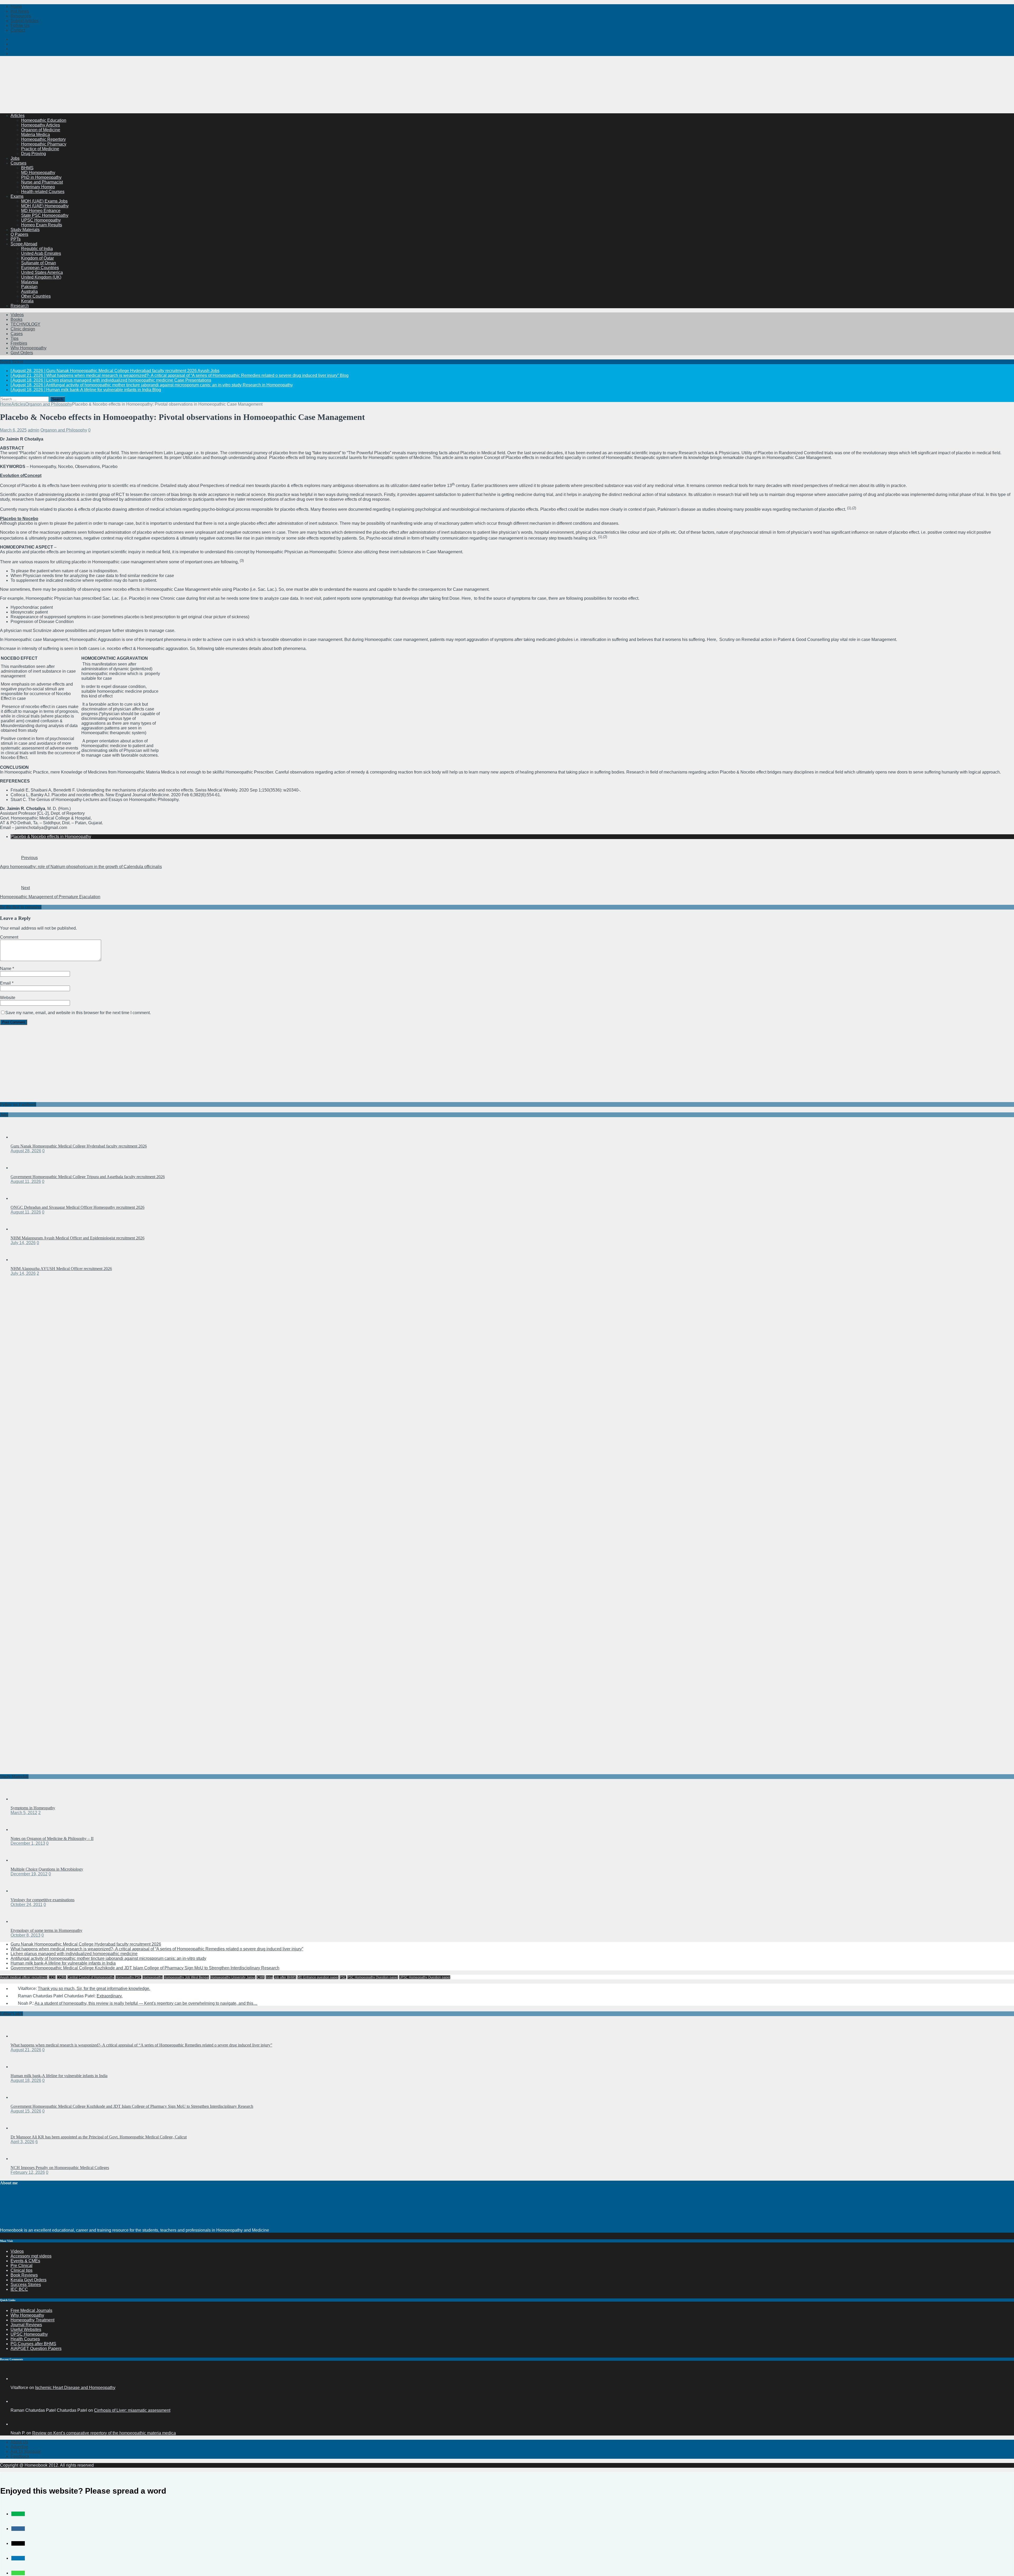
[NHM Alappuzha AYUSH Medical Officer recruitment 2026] (21, 1260)
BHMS (27, 168)
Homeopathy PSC (128, 1977)
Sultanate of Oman (39, 263)
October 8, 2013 (25, 1935)
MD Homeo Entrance (41, 211)
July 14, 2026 (23, 1243)
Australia (29, 291)
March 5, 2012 (24, 1813)
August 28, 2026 (26, 1151)
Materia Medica (36, 135)
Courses (18, 163)
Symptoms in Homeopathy (33, 1808)
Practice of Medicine (40, 149)
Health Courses (25, 2339)
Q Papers (19, 234)
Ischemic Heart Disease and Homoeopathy (75, 2388)
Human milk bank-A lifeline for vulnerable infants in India (63, 1963)
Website (8, 998)
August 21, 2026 (26, 2050)
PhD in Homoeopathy (41, 177)
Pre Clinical (22, 2266)
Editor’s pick (11, 2014)
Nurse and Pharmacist (42, 182)
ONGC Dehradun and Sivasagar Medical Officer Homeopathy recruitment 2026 (78, 1207)
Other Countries (36, 296)
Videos (17, 315)
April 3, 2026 (22, 2142)
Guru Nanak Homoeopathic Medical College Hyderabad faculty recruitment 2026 (79, 1146)
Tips (15, 338)
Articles (18, 116)
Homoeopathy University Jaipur (233, 1977)
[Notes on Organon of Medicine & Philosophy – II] (21, 1830)
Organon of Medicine (41, 130)
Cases (17, 334)
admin (34, 430)
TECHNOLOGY (25, 324)
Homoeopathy (152, 1977)
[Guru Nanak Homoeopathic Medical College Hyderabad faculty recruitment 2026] (21, 1137)
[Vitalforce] (17, 2379)
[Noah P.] (17, 2424)
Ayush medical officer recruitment (24, 1977)
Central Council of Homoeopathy (91, 1977)
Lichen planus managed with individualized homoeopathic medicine (74, 1954)
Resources (21, 16)
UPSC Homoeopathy (41, 220)
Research (20, 306)
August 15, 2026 (26, 2111)
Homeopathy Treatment (32, 2320)
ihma (269, 1977)
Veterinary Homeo (38, 187)
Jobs (15, 158)
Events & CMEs (25, 2261)
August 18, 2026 (26, 2080)
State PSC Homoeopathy (45, 215)
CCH (52, 1977)
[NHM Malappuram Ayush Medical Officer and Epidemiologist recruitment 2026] (21, 1229)
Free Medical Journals (31, 2310)
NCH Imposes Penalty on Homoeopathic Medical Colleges (60, 2168)
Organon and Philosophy (64, 430)
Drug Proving (34, 154)
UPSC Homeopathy (29, 2334)
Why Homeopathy (27, 2315)
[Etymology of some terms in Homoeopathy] (21, 1921)
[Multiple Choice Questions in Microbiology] (21, 1860)
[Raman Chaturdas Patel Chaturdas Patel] (17, 2401)
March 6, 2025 (13, 430)
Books (17, 319)
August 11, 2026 (26, 1181)
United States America (42, 272)
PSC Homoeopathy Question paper (373, 1977)
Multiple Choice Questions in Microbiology (47, 1869)
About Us (19, 2442)
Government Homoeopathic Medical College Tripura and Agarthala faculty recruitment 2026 (88, 1177)
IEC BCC (19, 2289)
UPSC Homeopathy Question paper (425, 1977)
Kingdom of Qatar (37, 258)
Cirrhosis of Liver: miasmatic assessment (132, 2410)
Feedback (20, 2456)
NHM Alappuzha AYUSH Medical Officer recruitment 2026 (61, 1269)
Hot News (20, 11)
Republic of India (37, 249)
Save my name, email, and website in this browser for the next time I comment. (78, 1013)
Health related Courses (43, 192)
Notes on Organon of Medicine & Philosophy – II (52, 1839)
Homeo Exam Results (42, 225)
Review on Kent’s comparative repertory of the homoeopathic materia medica (104, 2433)
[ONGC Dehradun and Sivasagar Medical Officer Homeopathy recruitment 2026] (21, 1198)
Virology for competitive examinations (43, 1900)
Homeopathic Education (44, 120)
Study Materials (25, 230)
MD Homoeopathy (38, 173)
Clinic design (23, 329)
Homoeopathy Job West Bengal (186, 1977)
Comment (9, 937)
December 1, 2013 (28, 1843)
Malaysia (30, 282)
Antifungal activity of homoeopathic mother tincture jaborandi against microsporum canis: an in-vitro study (108, 1958)
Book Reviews (24, 2275)
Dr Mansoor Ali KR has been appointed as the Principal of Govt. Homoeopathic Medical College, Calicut (99, 2137)
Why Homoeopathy (29, 348)
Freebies (19, 343)
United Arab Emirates (41, 253)
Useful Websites (26, 2329)
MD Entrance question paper (318, 1977)
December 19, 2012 (29, 1874)
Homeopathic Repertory (43, 139)
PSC (343, 1977)
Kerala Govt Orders (29, 2280)
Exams (17, 196)
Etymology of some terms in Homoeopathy (46, 1930)
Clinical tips (22, 2270)
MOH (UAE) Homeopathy (45, 206)
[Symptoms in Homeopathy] (21, 1799)
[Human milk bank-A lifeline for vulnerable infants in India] (21, 2067)
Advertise (19, 2447)
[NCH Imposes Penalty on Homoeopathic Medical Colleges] (21, 2159)
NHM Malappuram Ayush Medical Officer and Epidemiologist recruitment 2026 (78, 1238)
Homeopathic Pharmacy (44, 144)
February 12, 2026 (28, 2172)
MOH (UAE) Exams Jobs (44, 201)
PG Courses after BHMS (33, 2344)
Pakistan (29, 287)
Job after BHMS (285, 1977)
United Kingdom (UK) (41, 277)
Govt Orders (22, 353)
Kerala (27, 301)
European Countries (40, 268)
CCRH (62, 1977)
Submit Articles (25, 21)
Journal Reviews (26, 2325)
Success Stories (26, 2285)
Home (16, 6)
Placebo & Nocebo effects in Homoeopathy (51, 837)
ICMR (260, 1977)
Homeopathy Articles (41, 125)
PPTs (16, 239)
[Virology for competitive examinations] (21, 1891)
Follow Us (20, 25)
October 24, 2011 (27, 1905)
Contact (18, 30)
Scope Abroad (24, 244)
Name (6, 969)
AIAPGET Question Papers (36, 2348)
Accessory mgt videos (31, 2256)
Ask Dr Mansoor (26, 2451)
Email (6, 983)
